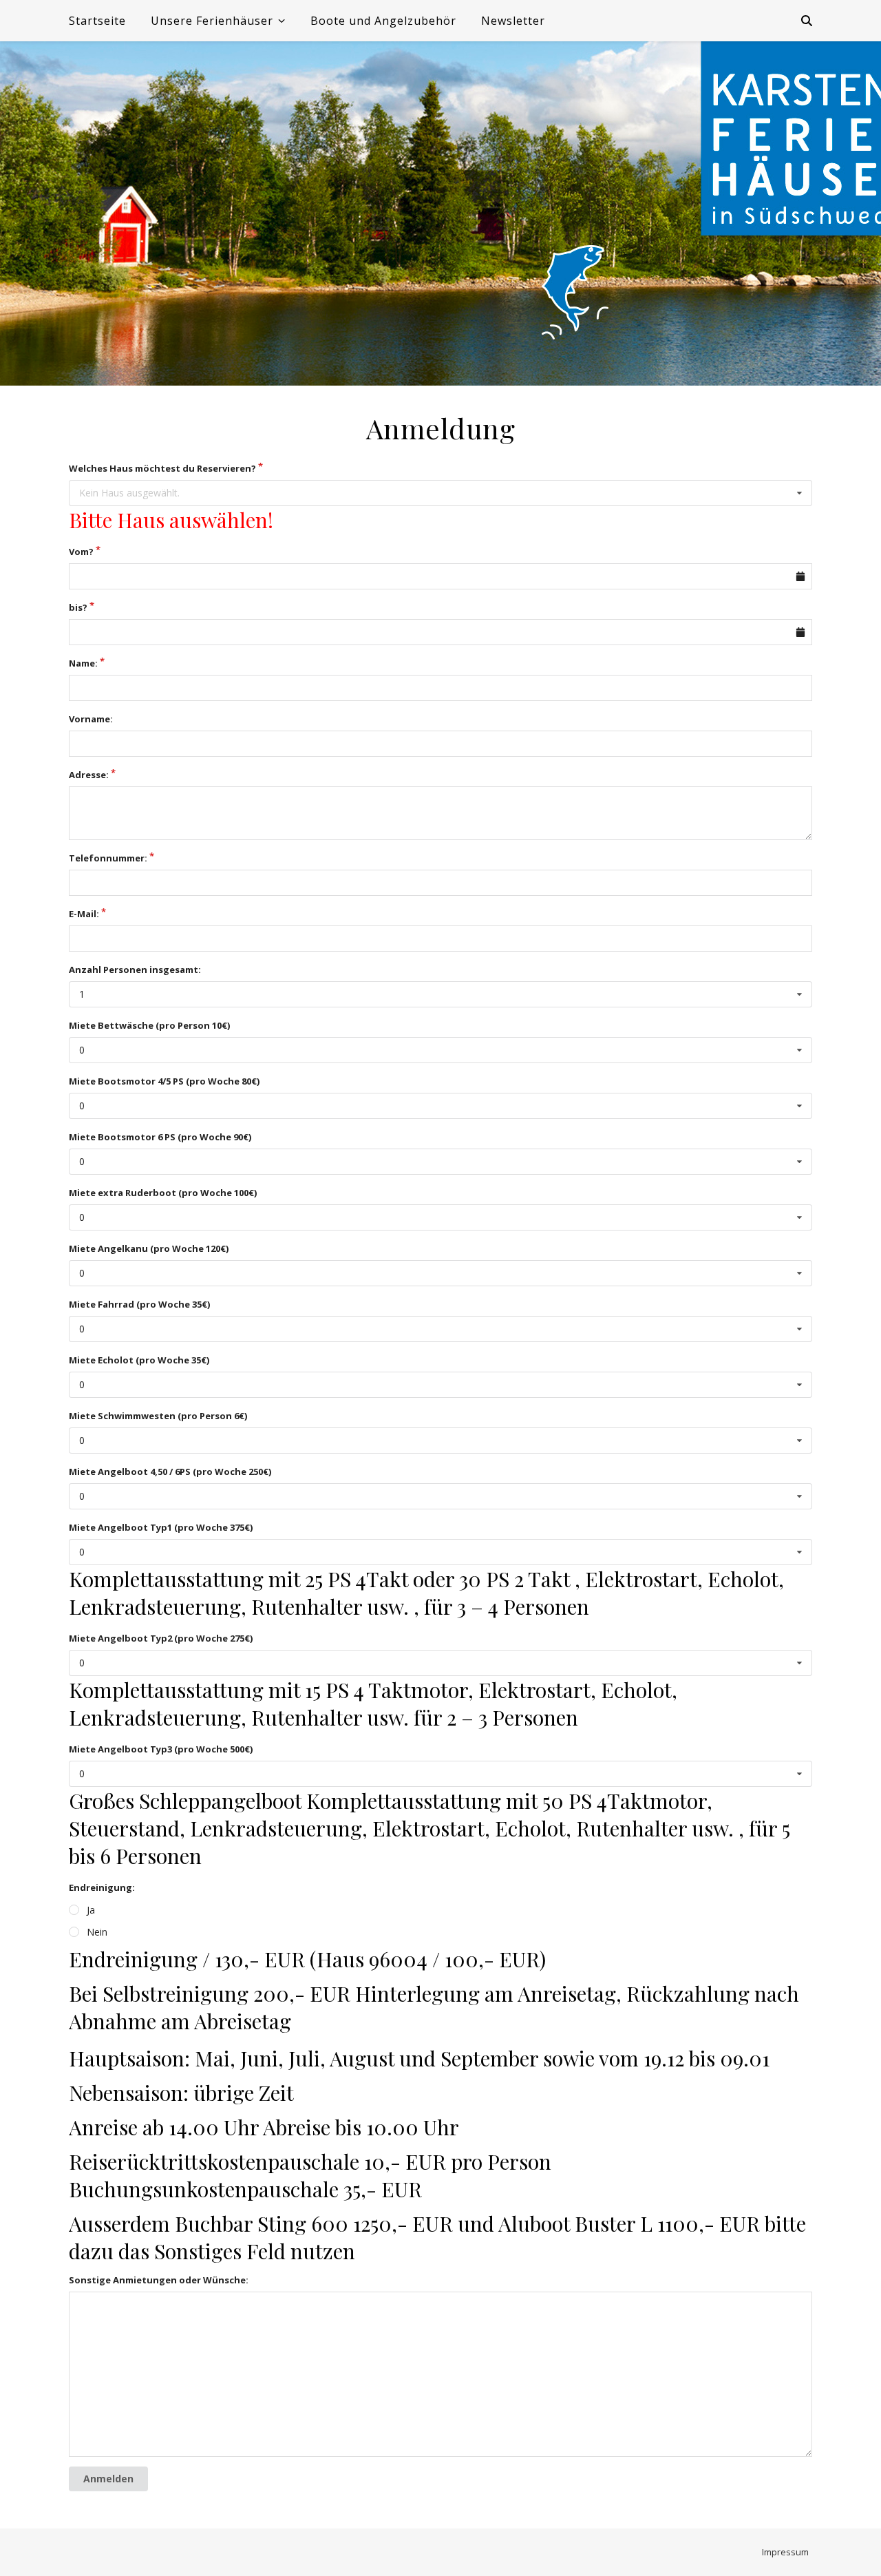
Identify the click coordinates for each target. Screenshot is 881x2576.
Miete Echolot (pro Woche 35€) (139, 1360)
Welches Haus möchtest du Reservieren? (162, 468)
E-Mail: (84, 914)
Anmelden (108, 2479)
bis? (78, 607)
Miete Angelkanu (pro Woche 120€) (149, 1248)
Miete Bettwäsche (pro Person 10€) (149, 1025)
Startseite (97, 21)
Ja (91, 1910)
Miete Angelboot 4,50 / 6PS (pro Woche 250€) (170, 1472)
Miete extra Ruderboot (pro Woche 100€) (163, 1193)
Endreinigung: (102, 1887)
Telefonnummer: (108, 858)
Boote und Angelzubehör (383, 21)
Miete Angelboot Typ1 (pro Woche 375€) (161, 1527)
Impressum (785, 2552)
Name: (83, 663)
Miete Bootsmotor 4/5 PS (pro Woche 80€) (164, 1081)
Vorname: (91, 719)
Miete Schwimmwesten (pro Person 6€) (158, 1416)
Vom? (81, 552)
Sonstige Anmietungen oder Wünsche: (159, 2280)
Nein (97, 1932)
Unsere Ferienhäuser (212, 21)
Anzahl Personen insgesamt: (135, 970)
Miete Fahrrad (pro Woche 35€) (139, 1304)
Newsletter (513, 21)
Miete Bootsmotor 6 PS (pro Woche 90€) (160, 1137)
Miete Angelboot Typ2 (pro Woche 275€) (161, 1638)
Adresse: (89, 775)
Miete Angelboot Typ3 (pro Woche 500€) (161, 1749)
